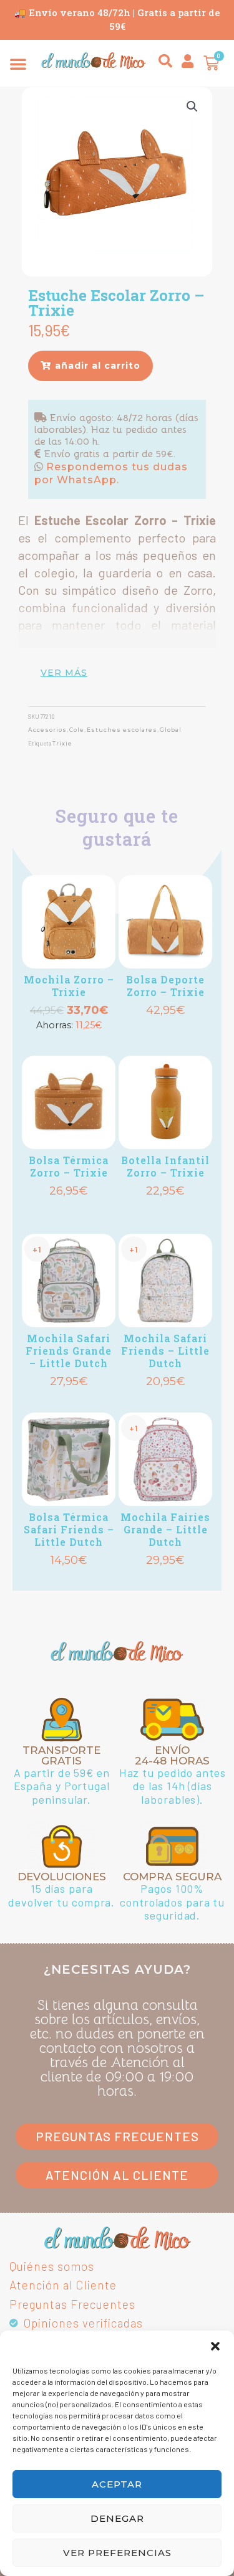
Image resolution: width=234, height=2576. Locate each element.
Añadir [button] (69, 1045)
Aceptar (117, 2484)
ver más (64, 673)
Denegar (117, 2518)
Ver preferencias (117, 2553)
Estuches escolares (122, 730)
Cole (77, 730)
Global (171, 730)
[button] (215, 2346)
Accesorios (47, 730)
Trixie (62, 743)
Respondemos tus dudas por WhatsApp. (111, 473)
